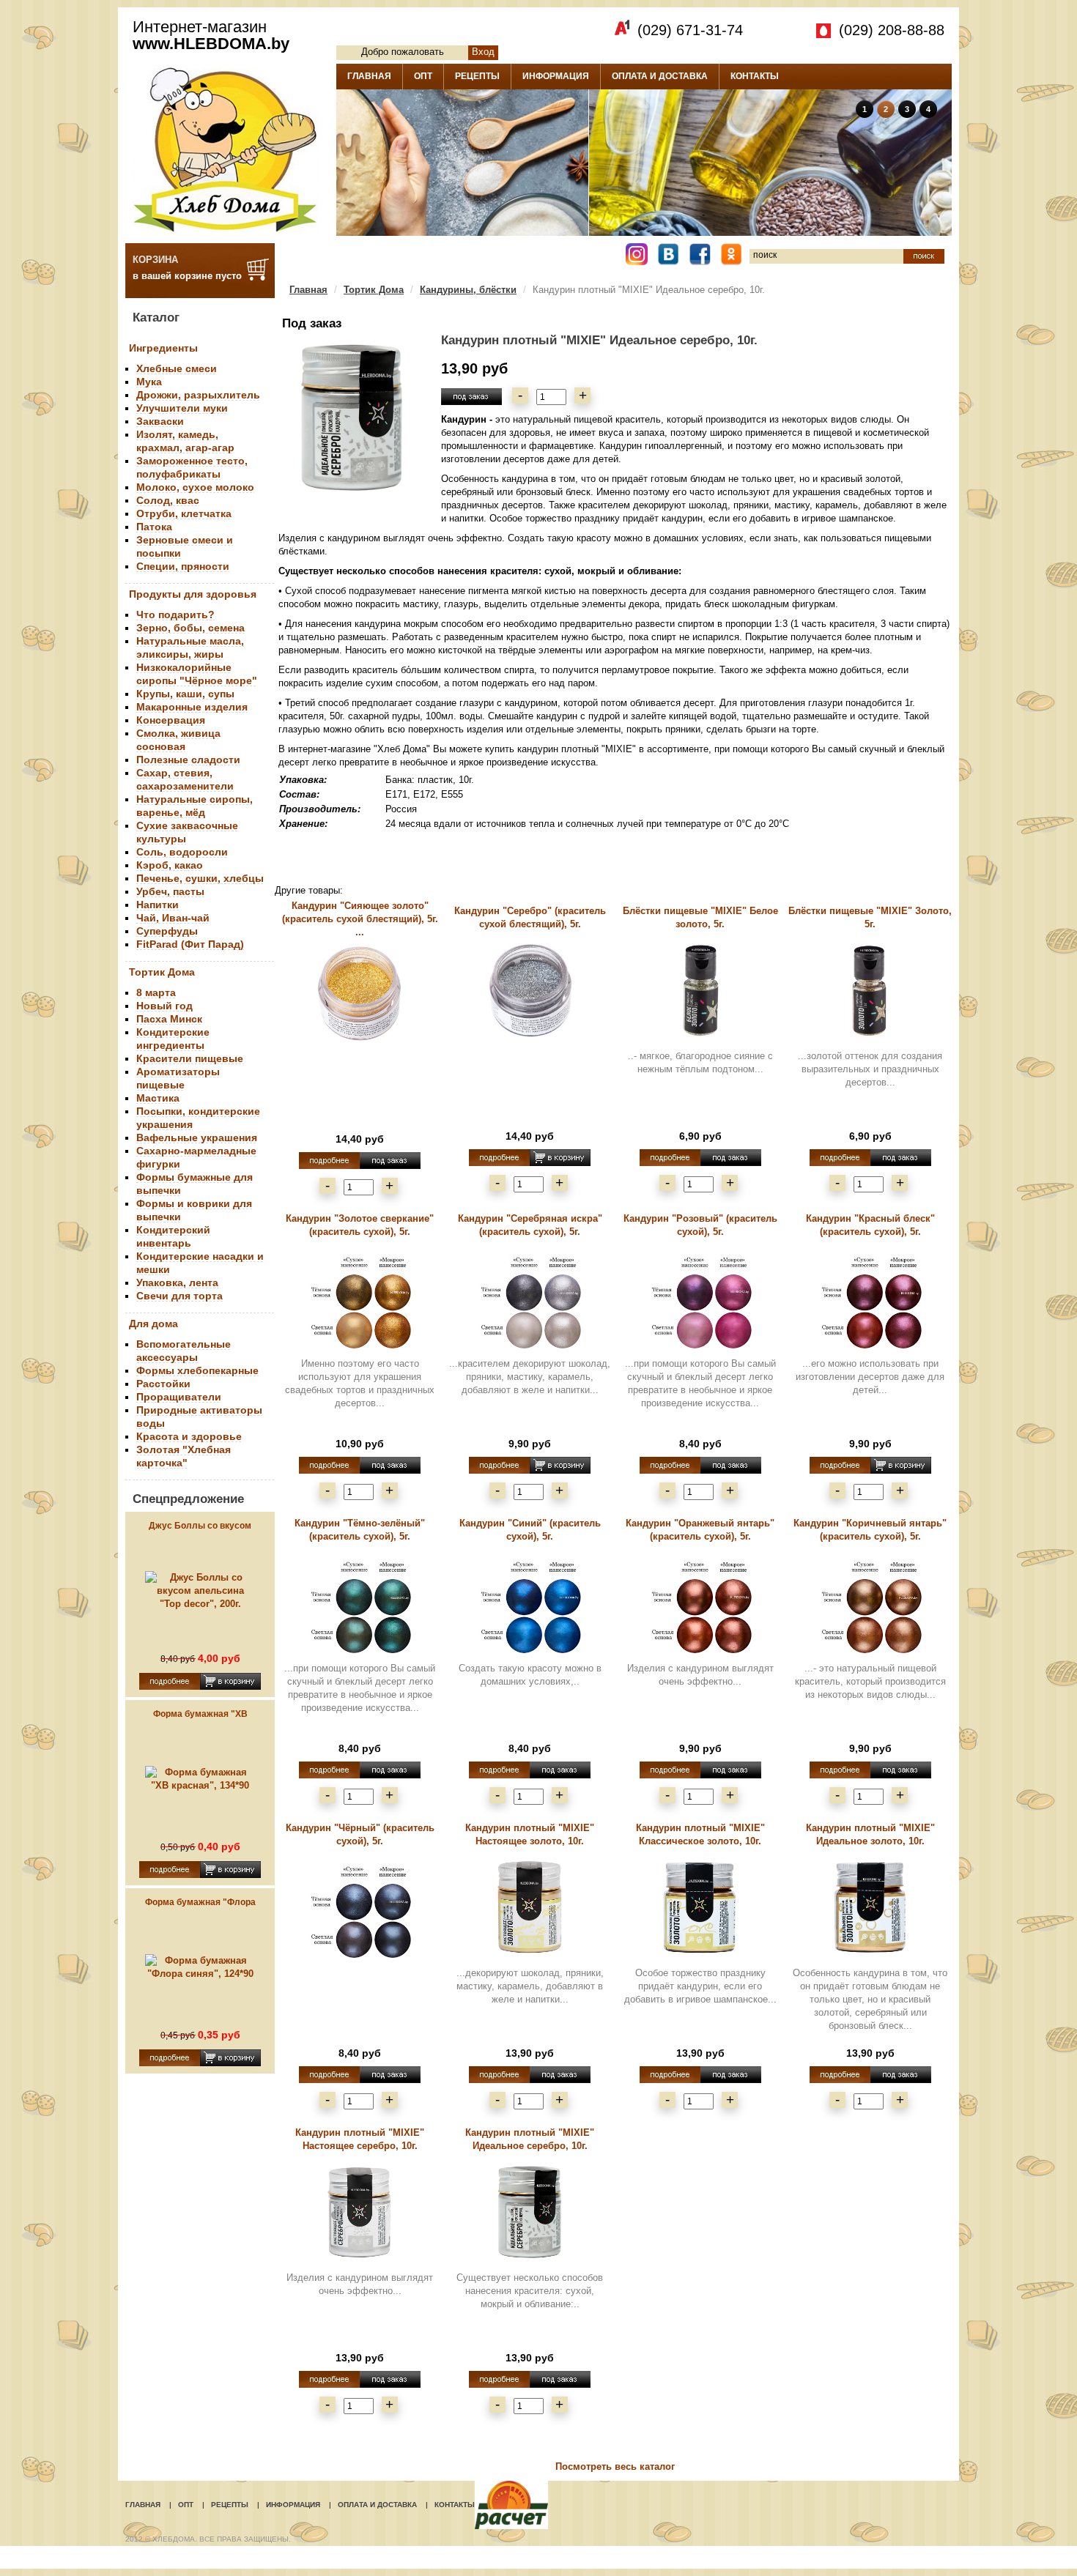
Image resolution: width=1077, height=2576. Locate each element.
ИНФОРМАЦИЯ (556, 76)
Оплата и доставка (377, 2505)
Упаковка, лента (177, 1283)
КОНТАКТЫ (755, 76)
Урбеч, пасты (170, 891)
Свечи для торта (179, 1296)
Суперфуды (167, 931)
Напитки (158, 905)
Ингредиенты (163, 348)
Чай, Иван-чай (173, 918)
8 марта (156, 992)
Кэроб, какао (170, 865)
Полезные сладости (188, 760)
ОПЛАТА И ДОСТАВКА (660, 76)
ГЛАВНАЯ (369, 76)
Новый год (164, 1006)
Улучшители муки (182, 408)
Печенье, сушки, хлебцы (200, 878)
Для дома (153, 1324)
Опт (186, 2505)
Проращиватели (179, 1397)
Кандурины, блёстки (468, 290)
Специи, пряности (183, 566)
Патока (154, 527)
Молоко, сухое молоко (195, 487)
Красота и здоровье (189, 1436)
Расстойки (163, 1384)
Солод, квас (168, 500)
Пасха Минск (169, 1019)
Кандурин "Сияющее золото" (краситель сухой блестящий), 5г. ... (360, 919)
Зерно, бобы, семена (190, 628)
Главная (308, 290)
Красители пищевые (190, 1058)
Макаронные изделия (192, 707)
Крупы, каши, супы (185, 694)
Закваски (160, 421)
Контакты (455, 2505)
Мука (149, 382)
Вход (483, 52)
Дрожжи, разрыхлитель (198, 395)
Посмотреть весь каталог (615, 2466)
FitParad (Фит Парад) (190, 944)
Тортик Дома (162, 972)
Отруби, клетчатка (184, 513)
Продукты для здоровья (193, 594)
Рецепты (230, 2505)
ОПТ (423, 76)
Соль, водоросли (182, 852)
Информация (293, 2505)
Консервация (171, 720)
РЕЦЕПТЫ (477, 76)
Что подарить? (175, 615)
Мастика (158, 1098)
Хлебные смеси (177, 368)
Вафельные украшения (197, 1137)
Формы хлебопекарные (197, 1370)
